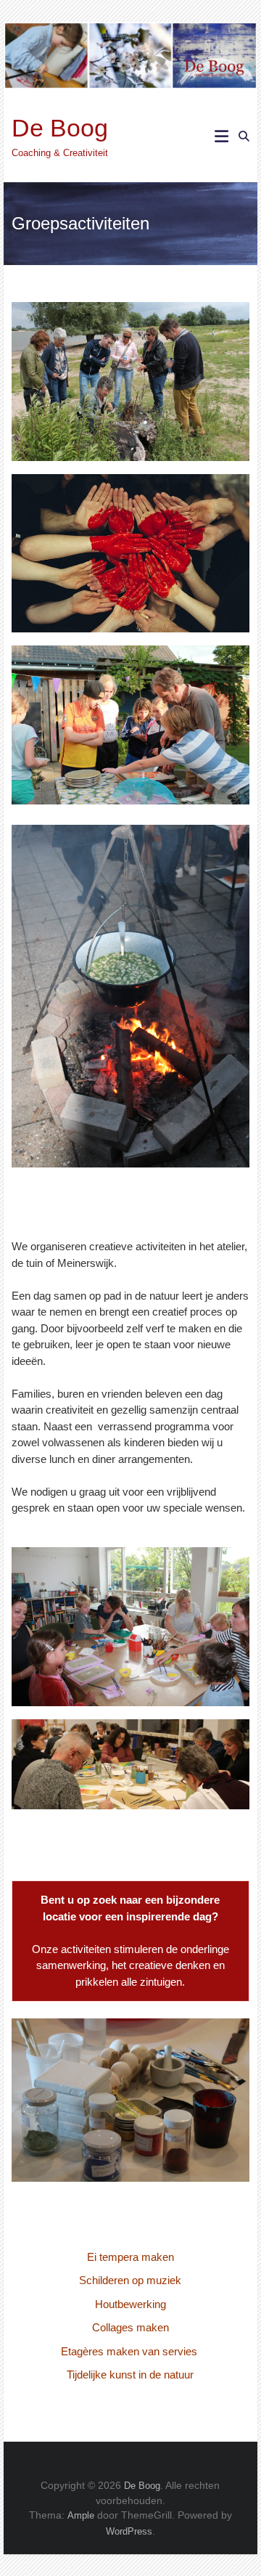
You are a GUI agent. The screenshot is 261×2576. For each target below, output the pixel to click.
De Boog (60, 128)
